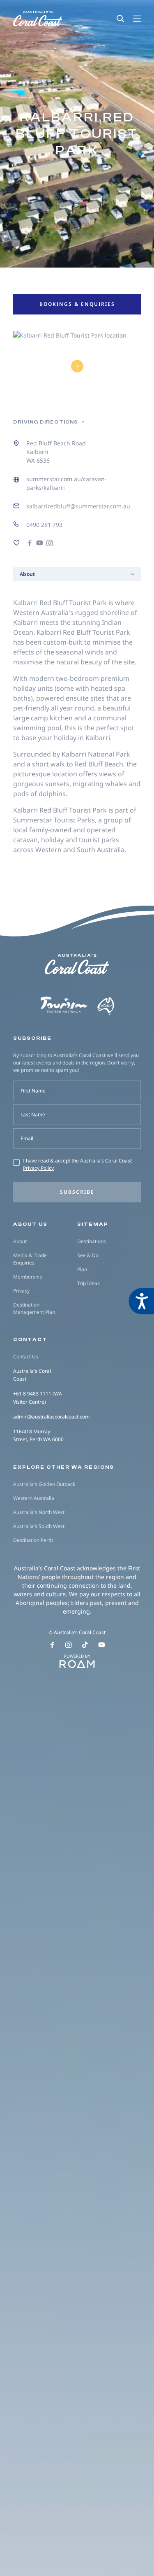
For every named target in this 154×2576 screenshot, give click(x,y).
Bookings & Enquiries (77, 304)
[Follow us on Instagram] (69, 1645)
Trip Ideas (88, 1283)
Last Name (33, 1114)
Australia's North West (39, 1512)
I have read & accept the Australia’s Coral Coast (77, 1164)
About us (30, 1224)
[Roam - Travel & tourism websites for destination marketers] (77, 1664)
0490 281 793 (44, 525)
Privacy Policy (38, 1168)
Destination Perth (33, 1540)
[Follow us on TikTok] (85, 1645)
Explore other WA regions (64, 1467)
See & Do (88, 1255)
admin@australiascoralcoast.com (51, 1417)
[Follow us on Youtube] (102, 1645)
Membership (28, 1277)
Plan (82, 1269)
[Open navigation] (137, 19)
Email (27, 1138)
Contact (30, 1339)
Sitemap (93, 1224)
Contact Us (26, 1357)
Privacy (21, 1291)
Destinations (92, 1241)
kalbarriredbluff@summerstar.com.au (78, 506)
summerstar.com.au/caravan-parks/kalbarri (67, 483)
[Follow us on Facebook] (52, 1645)
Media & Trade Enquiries (30, 1259)
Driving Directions (46, 422)
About (20, 1241)
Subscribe (77, 1192)
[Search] (120, 19)
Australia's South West (39, 1526)
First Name (33, 1091)
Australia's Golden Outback (44, 1484)
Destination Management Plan (34, 1308)
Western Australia (34, 1498)
